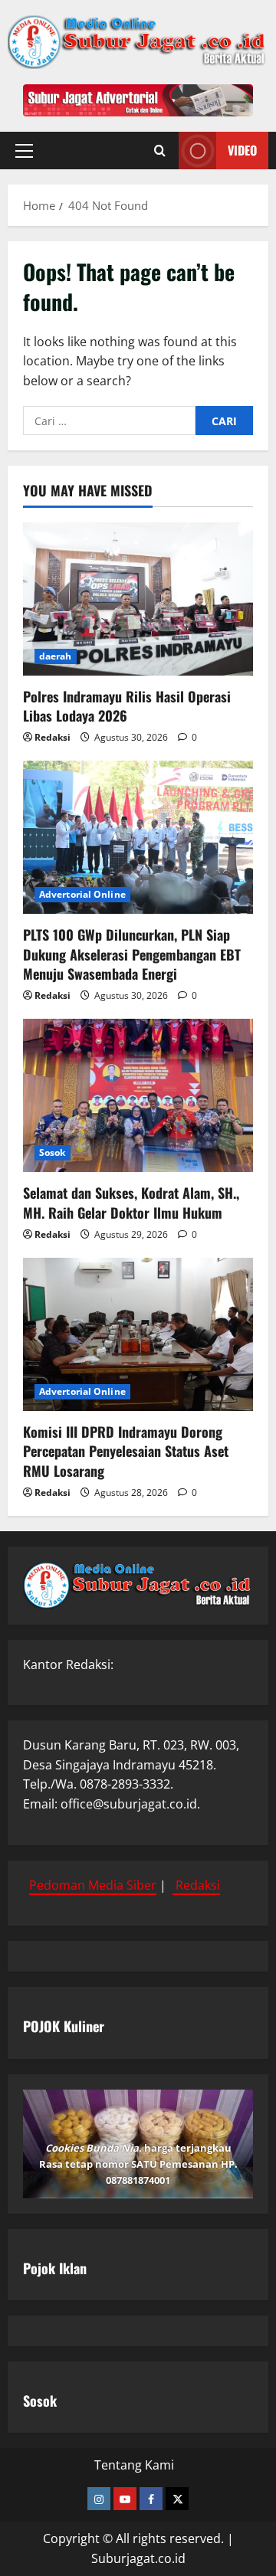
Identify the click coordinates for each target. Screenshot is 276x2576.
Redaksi (53, 737)
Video (242, 150)
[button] (24, 151)
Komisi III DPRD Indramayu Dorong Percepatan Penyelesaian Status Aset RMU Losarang (126, 1451)
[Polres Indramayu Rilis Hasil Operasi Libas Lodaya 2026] (138, 599)
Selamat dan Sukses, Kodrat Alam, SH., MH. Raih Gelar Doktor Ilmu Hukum (131, 1202)
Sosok (53, 1152)
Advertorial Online (82, 894)
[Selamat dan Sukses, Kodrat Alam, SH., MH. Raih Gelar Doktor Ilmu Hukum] (138, 1095)
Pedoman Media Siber (93, 1885)
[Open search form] (160, 151)
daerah (56, 656)
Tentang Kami (134, 2465)
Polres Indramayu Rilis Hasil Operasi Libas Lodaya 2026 (127, 706)
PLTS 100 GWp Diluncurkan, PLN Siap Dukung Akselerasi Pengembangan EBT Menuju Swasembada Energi (132, 954)
